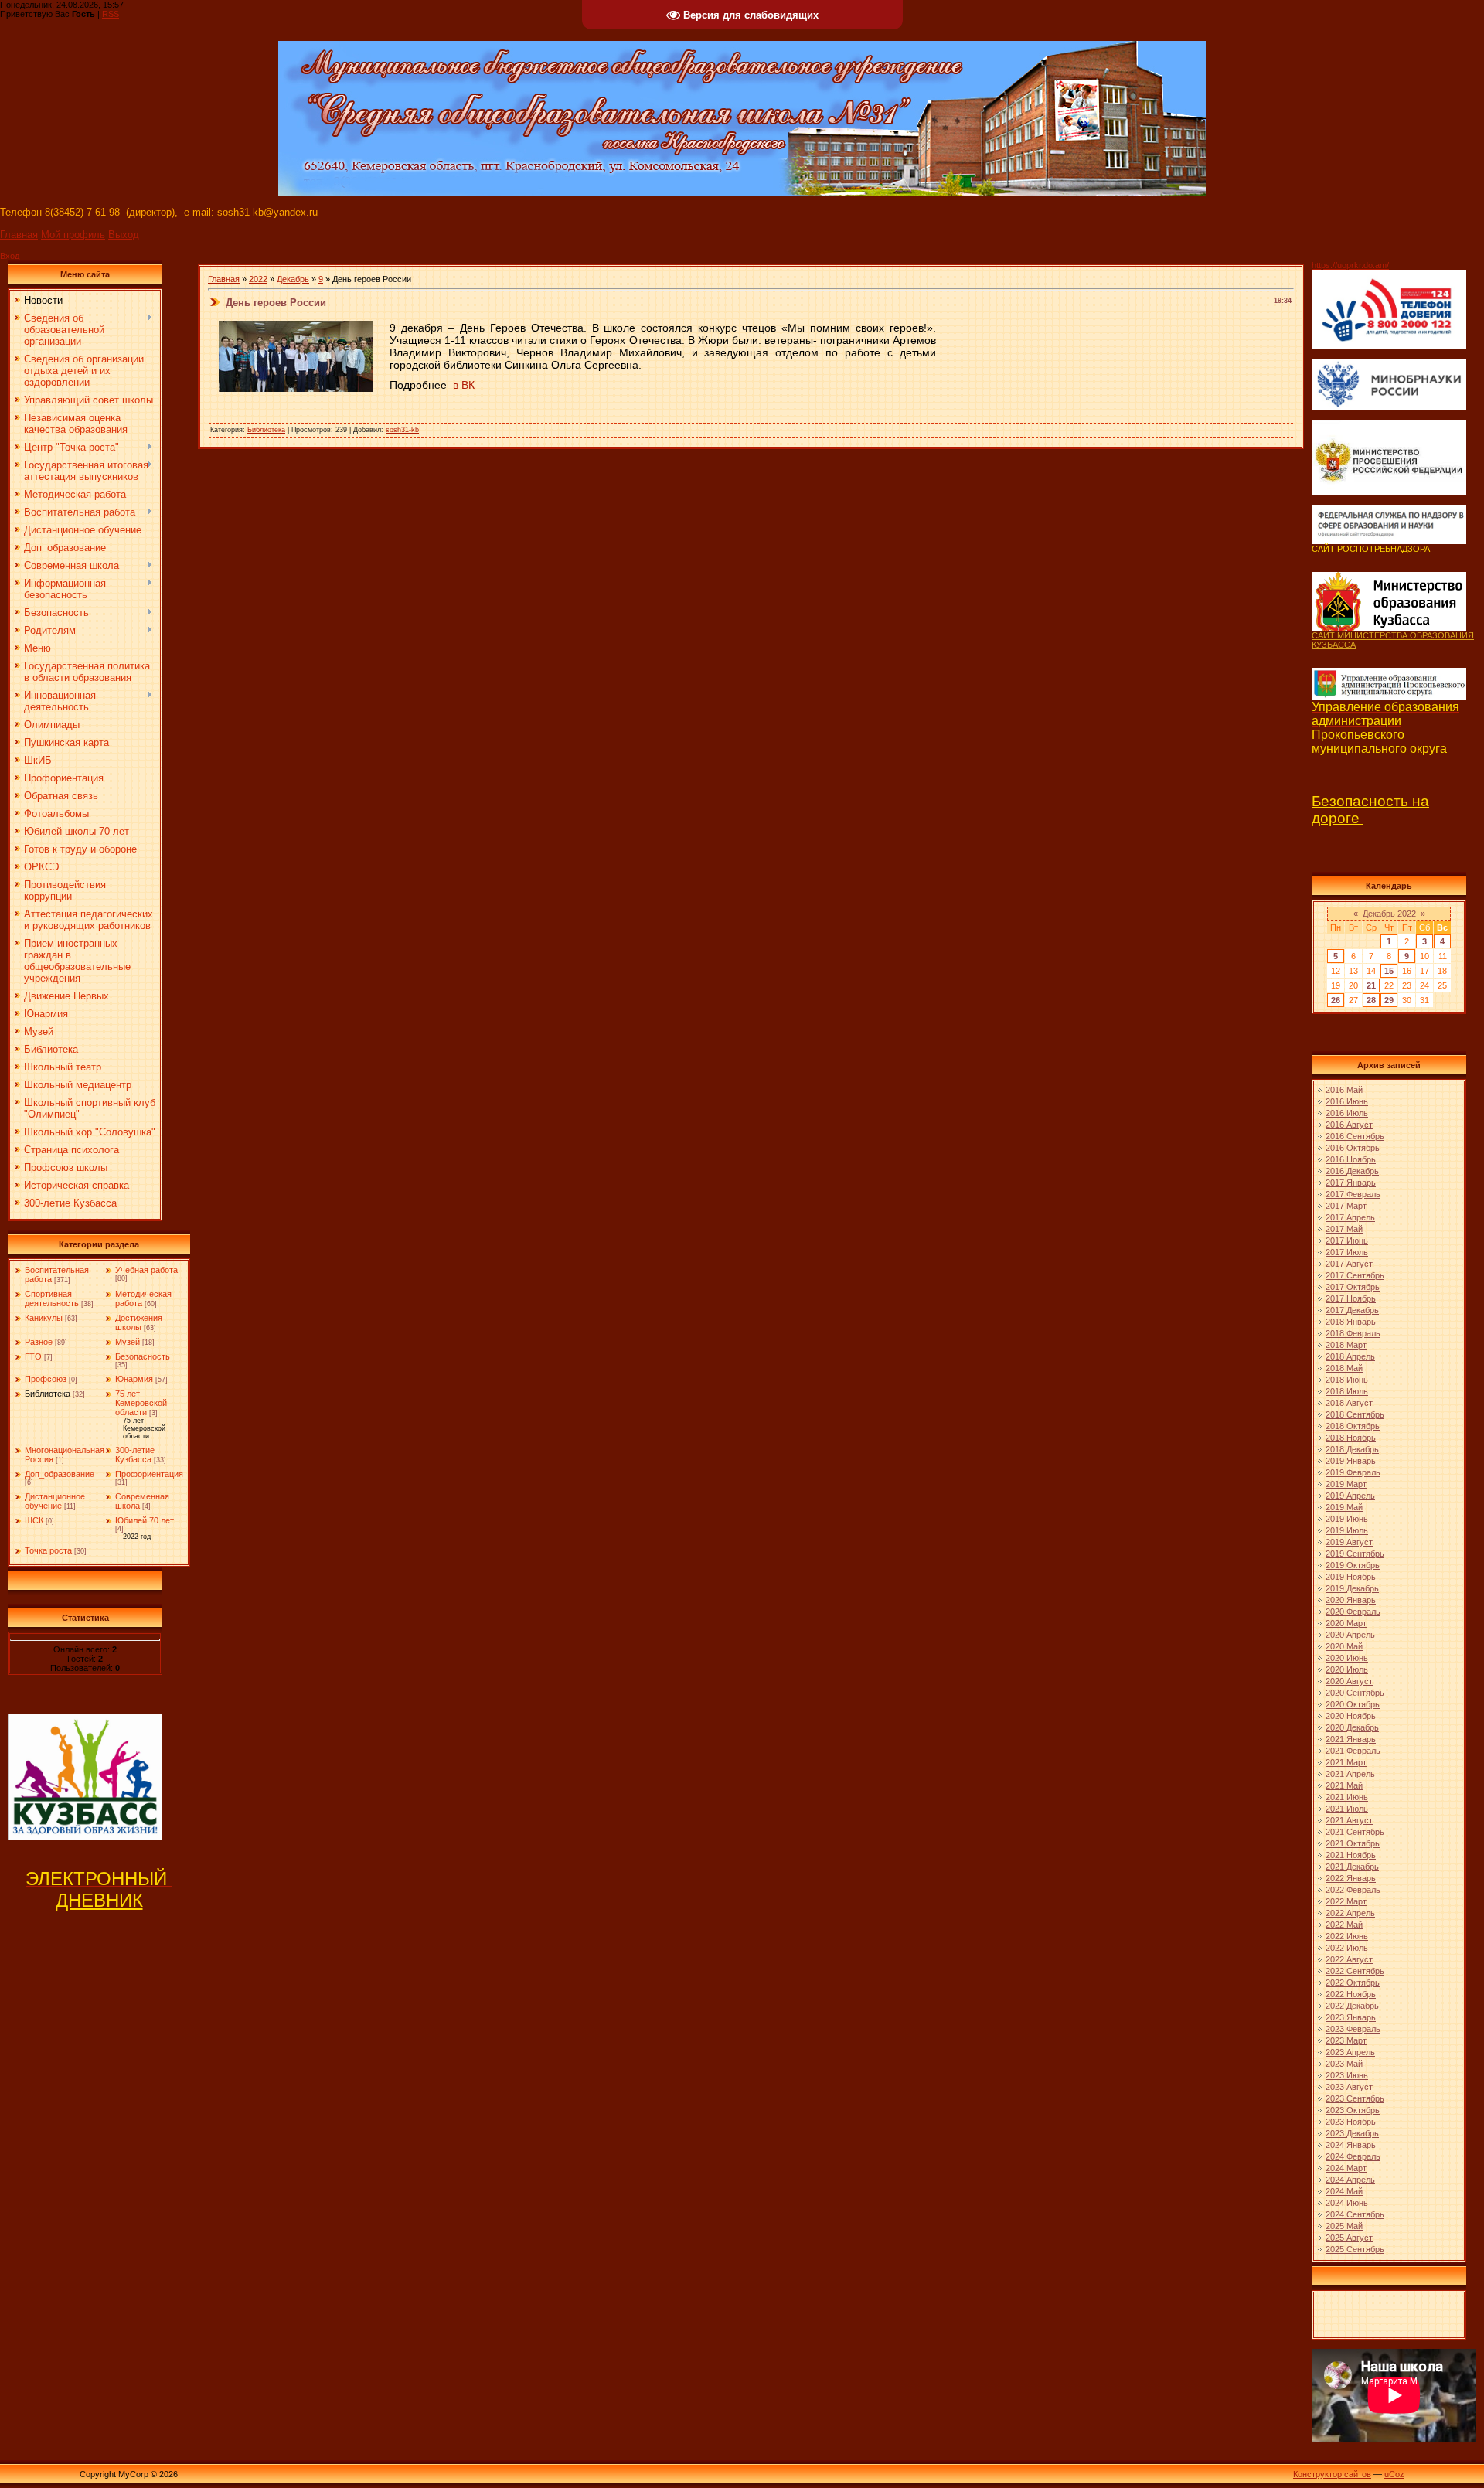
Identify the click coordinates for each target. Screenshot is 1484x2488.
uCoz (1394, 2474)
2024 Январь (1351, 2145)
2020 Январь (1351, 1600)
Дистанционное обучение (55, 1501)
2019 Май (1344, 1507)
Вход (10, 256)
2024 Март (1346, 2168)
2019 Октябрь (1353, 1565)
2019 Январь (1351, 1461)
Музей (128, 1342)
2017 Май (1344, 1229)
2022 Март (1346, 1901)
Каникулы (44, 1318)
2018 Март (1346, 1345)
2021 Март (1346, 1762)
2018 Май (1344, 1368)
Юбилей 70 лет (145, 1520)
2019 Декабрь (1352, 1588)
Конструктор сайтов (1332, 2474)
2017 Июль (1347, 1252)
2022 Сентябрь (1355, 1971)
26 (1336, 1000)
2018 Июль (1347, 1391)
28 (1371, 1000)
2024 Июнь (1347, 2203)
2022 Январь (1351, 1878)
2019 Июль (1347, 1530)
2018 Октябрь (1353, 1426)
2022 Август (1349, 1959)
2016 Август (1349, 1125)
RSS (111, 14)
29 (1389, 1000)
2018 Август (1349, 1403)
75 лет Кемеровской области (141, 1403)
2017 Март (1346, 1206)
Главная (19, 235)
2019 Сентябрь (1355, 1554)
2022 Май (1344, 1925)
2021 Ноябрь (1351, 1855)
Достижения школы (139, 1322)
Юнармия (134, 1379)
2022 (258, 279)
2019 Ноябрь (1351, 1577)
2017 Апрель (1350, 1217)
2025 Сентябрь (1355, 2249)
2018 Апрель (1350, 1356)
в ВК (462, 385)
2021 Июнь (1347, 1797)
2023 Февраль (1353, 2029)
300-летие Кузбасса (135, 1455)
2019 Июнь (1347, 1519)
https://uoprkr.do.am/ (1350, 265)
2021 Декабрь (1352, 1867)
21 (1371, 985)
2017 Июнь (1347, 1241)
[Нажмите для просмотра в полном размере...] (296, 389)
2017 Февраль (1353, 1194)
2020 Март (1346, 1623)
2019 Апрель (1350, 1496)
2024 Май (1344, 2191)
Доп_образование (60, 1474)
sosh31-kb (402, 430)
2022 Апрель (1350, 1913)
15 (1389, 971)
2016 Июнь (1347, 1101)
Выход (124, 235)
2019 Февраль (1353, 1472)
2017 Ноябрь (1351, 1298)
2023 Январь (1351, 2017)
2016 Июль (1347, 1113)
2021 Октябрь (1353, 1843)
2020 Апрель (1350, 1635)
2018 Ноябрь (1351, 1438)
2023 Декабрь (1352, 2133)
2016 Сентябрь (1355, 1136)
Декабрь (293, 279)
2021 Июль (1347, 1809)
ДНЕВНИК (99, 1900)
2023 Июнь (1347, 2075)
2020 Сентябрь (1355, 1693)
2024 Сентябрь (1355, 2214)
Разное (39, 1342)
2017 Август (1349, 1264)
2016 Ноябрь (1351, 1159)
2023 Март (1346, 2040)
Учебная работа (146, 1270)
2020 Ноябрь (1351, 1716)
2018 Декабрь (1352, 1449)
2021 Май (1344, 1785)
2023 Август (1349, 2087)
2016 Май (1344, 1090)
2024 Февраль (1353, 2156)
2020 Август (1349, 1681)
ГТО (33, 1356)
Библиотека (48, 1394)
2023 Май (1344, 2064)
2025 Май (1344, 2226)
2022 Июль (1347, 1948)
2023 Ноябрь (1351, 2122)
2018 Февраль (1353, 1333)
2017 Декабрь (1352, 1310)
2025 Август (1349, 2238)
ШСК (34, 1520)
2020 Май (1344, 1646)
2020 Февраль (1353, 1612)
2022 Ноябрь (1351, 1994)
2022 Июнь (1347, 1936)
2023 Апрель (1350, 2052)
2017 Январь (1351, 1183)
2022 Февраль (1353, 1890)
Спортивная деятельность (52, 1298)
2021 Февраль (1353, 1751)
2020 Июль (1347, 1669)
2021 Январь (1351, 1739)
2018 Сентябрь (1355, 1414)
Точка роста (48, 1550)
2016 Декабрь (1352, 1171)
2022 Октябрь (1353, 1983)
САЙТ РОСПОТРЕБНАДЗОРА (1371, 549)
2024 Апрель (1350, 2180)
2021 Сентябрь (1355, 1832)
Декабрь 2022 (1389, 914)
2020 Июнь (1347, 1658)
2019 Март (1346, 1484)
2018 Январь (1351, 1322)
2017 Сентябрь (1355, 1275)
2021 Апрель (1350, 1774)
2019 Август (1349, 1542)
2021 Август (1349, 1820)
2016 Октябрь (1353, 1148)
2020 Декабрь (1352, 1727)
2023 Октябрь (1353, 2110)
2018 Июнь (1347, 1380)
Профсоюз (46, 1379)
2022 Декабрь (1352, 2006)
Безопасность (143, 1356)
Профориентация (149, 1474)
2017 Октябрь (1353, 1287)
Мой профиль (73, 235)
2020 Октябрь (1353, 1704)
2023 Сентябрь (1355, 2098)
